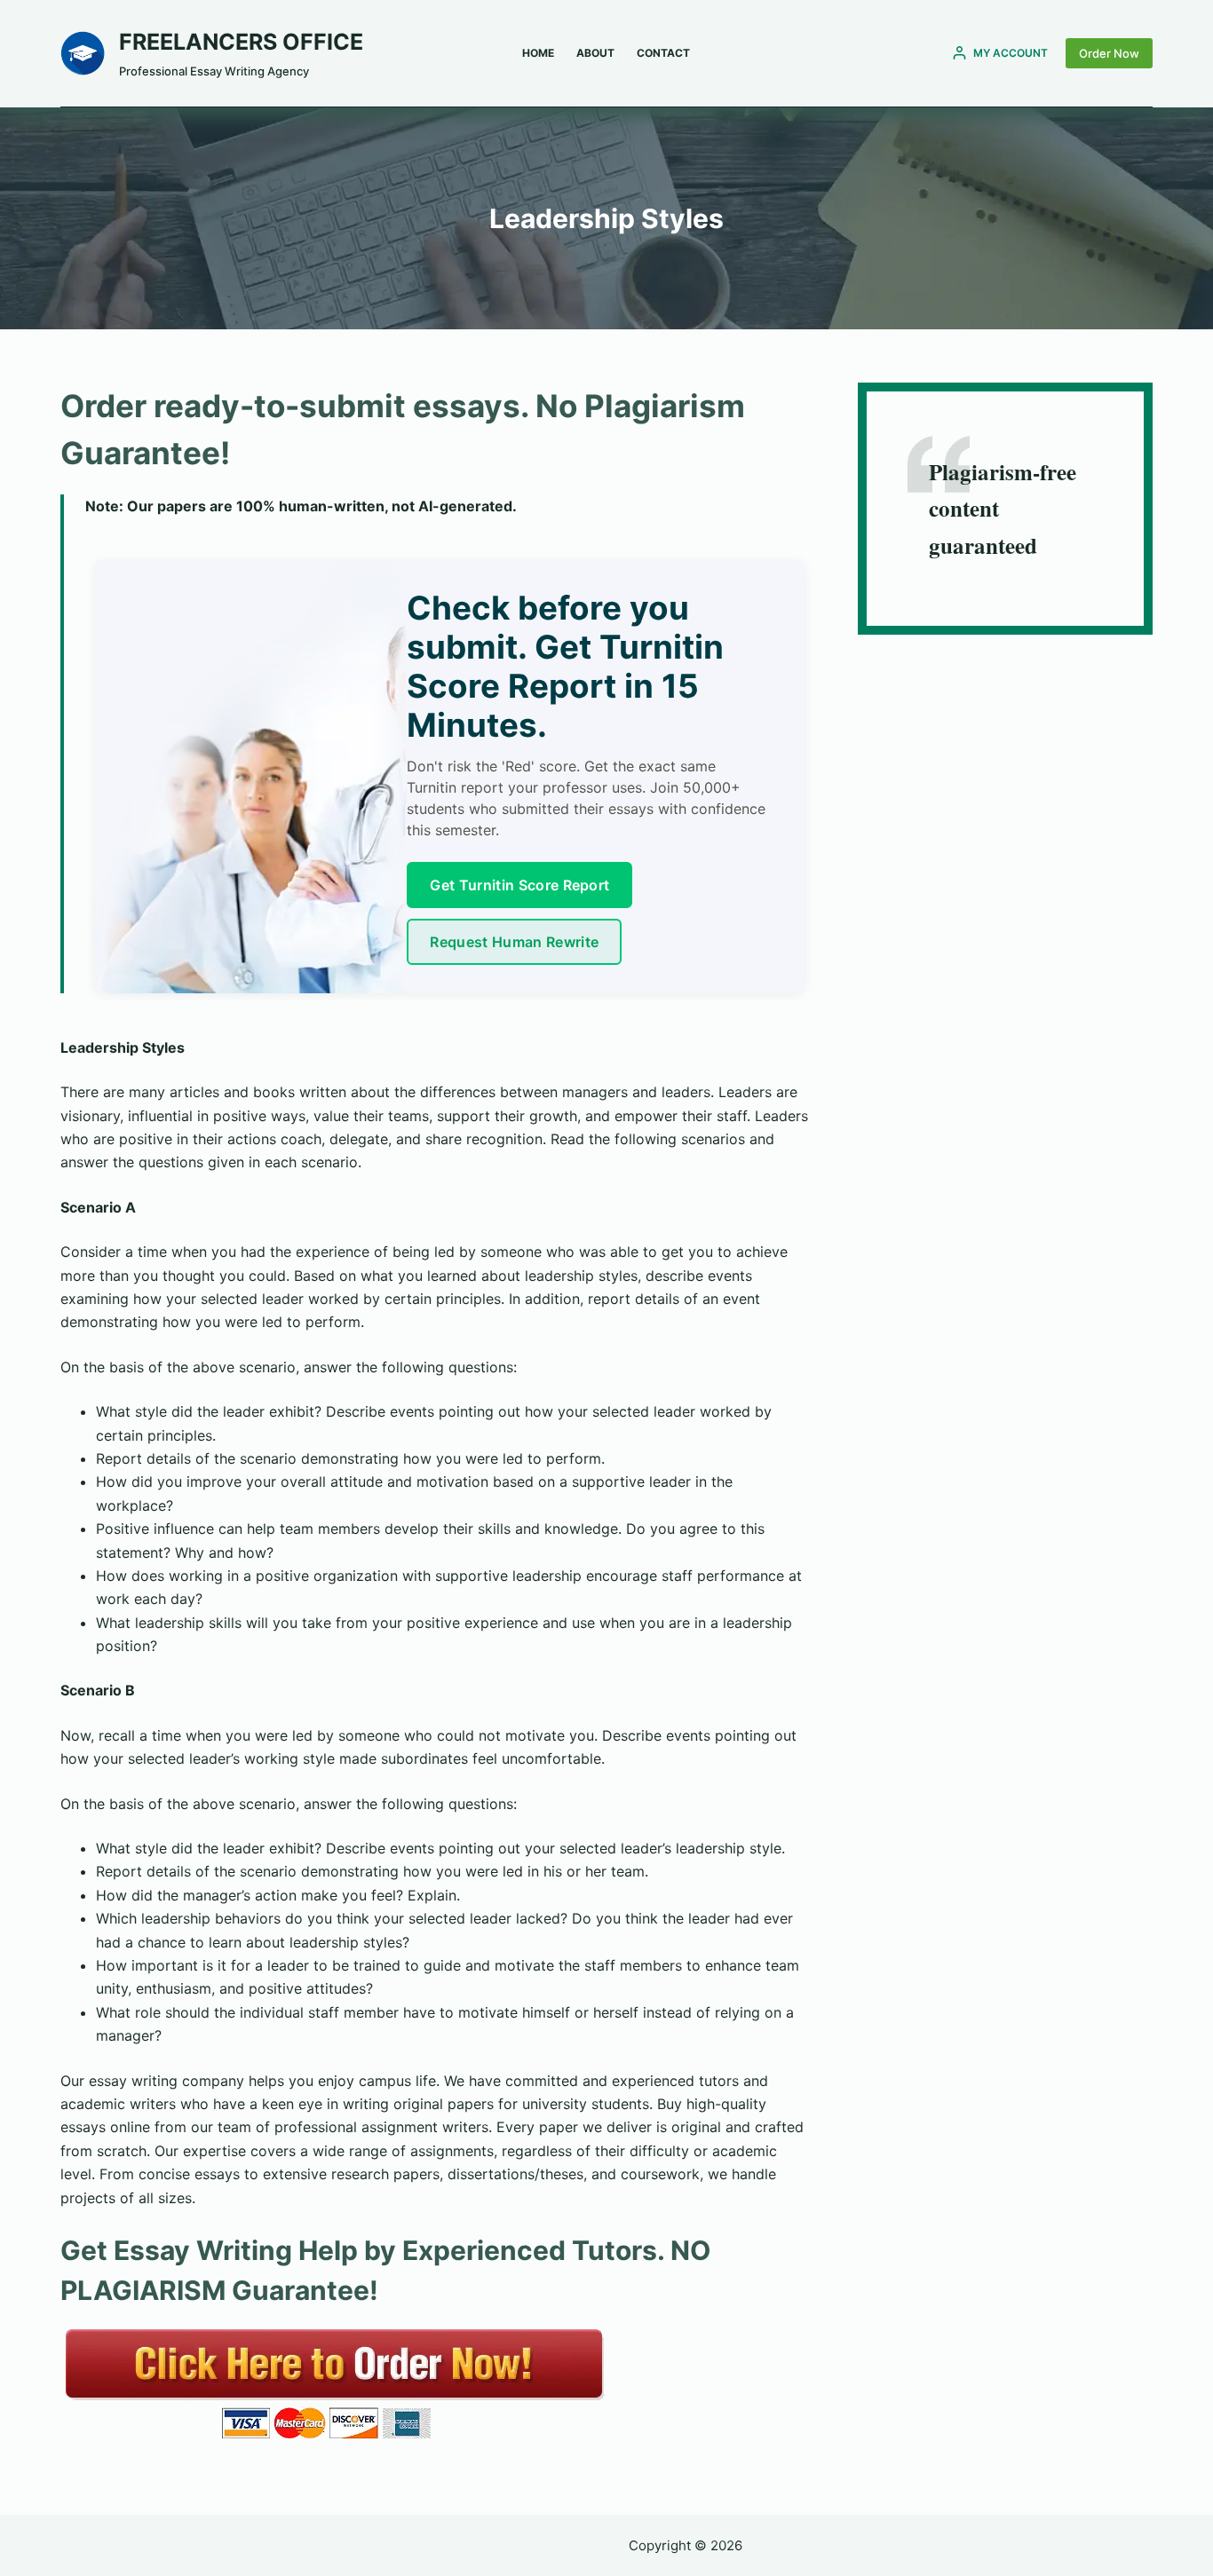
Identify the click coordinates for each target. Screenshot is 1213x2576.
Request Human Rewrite (514, 942)
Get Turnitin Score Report (519, 885)
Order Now (1109, 53)
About (595, 53)
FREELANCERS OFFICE (241, 42)
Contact (663, 53)
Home (538, 53)
